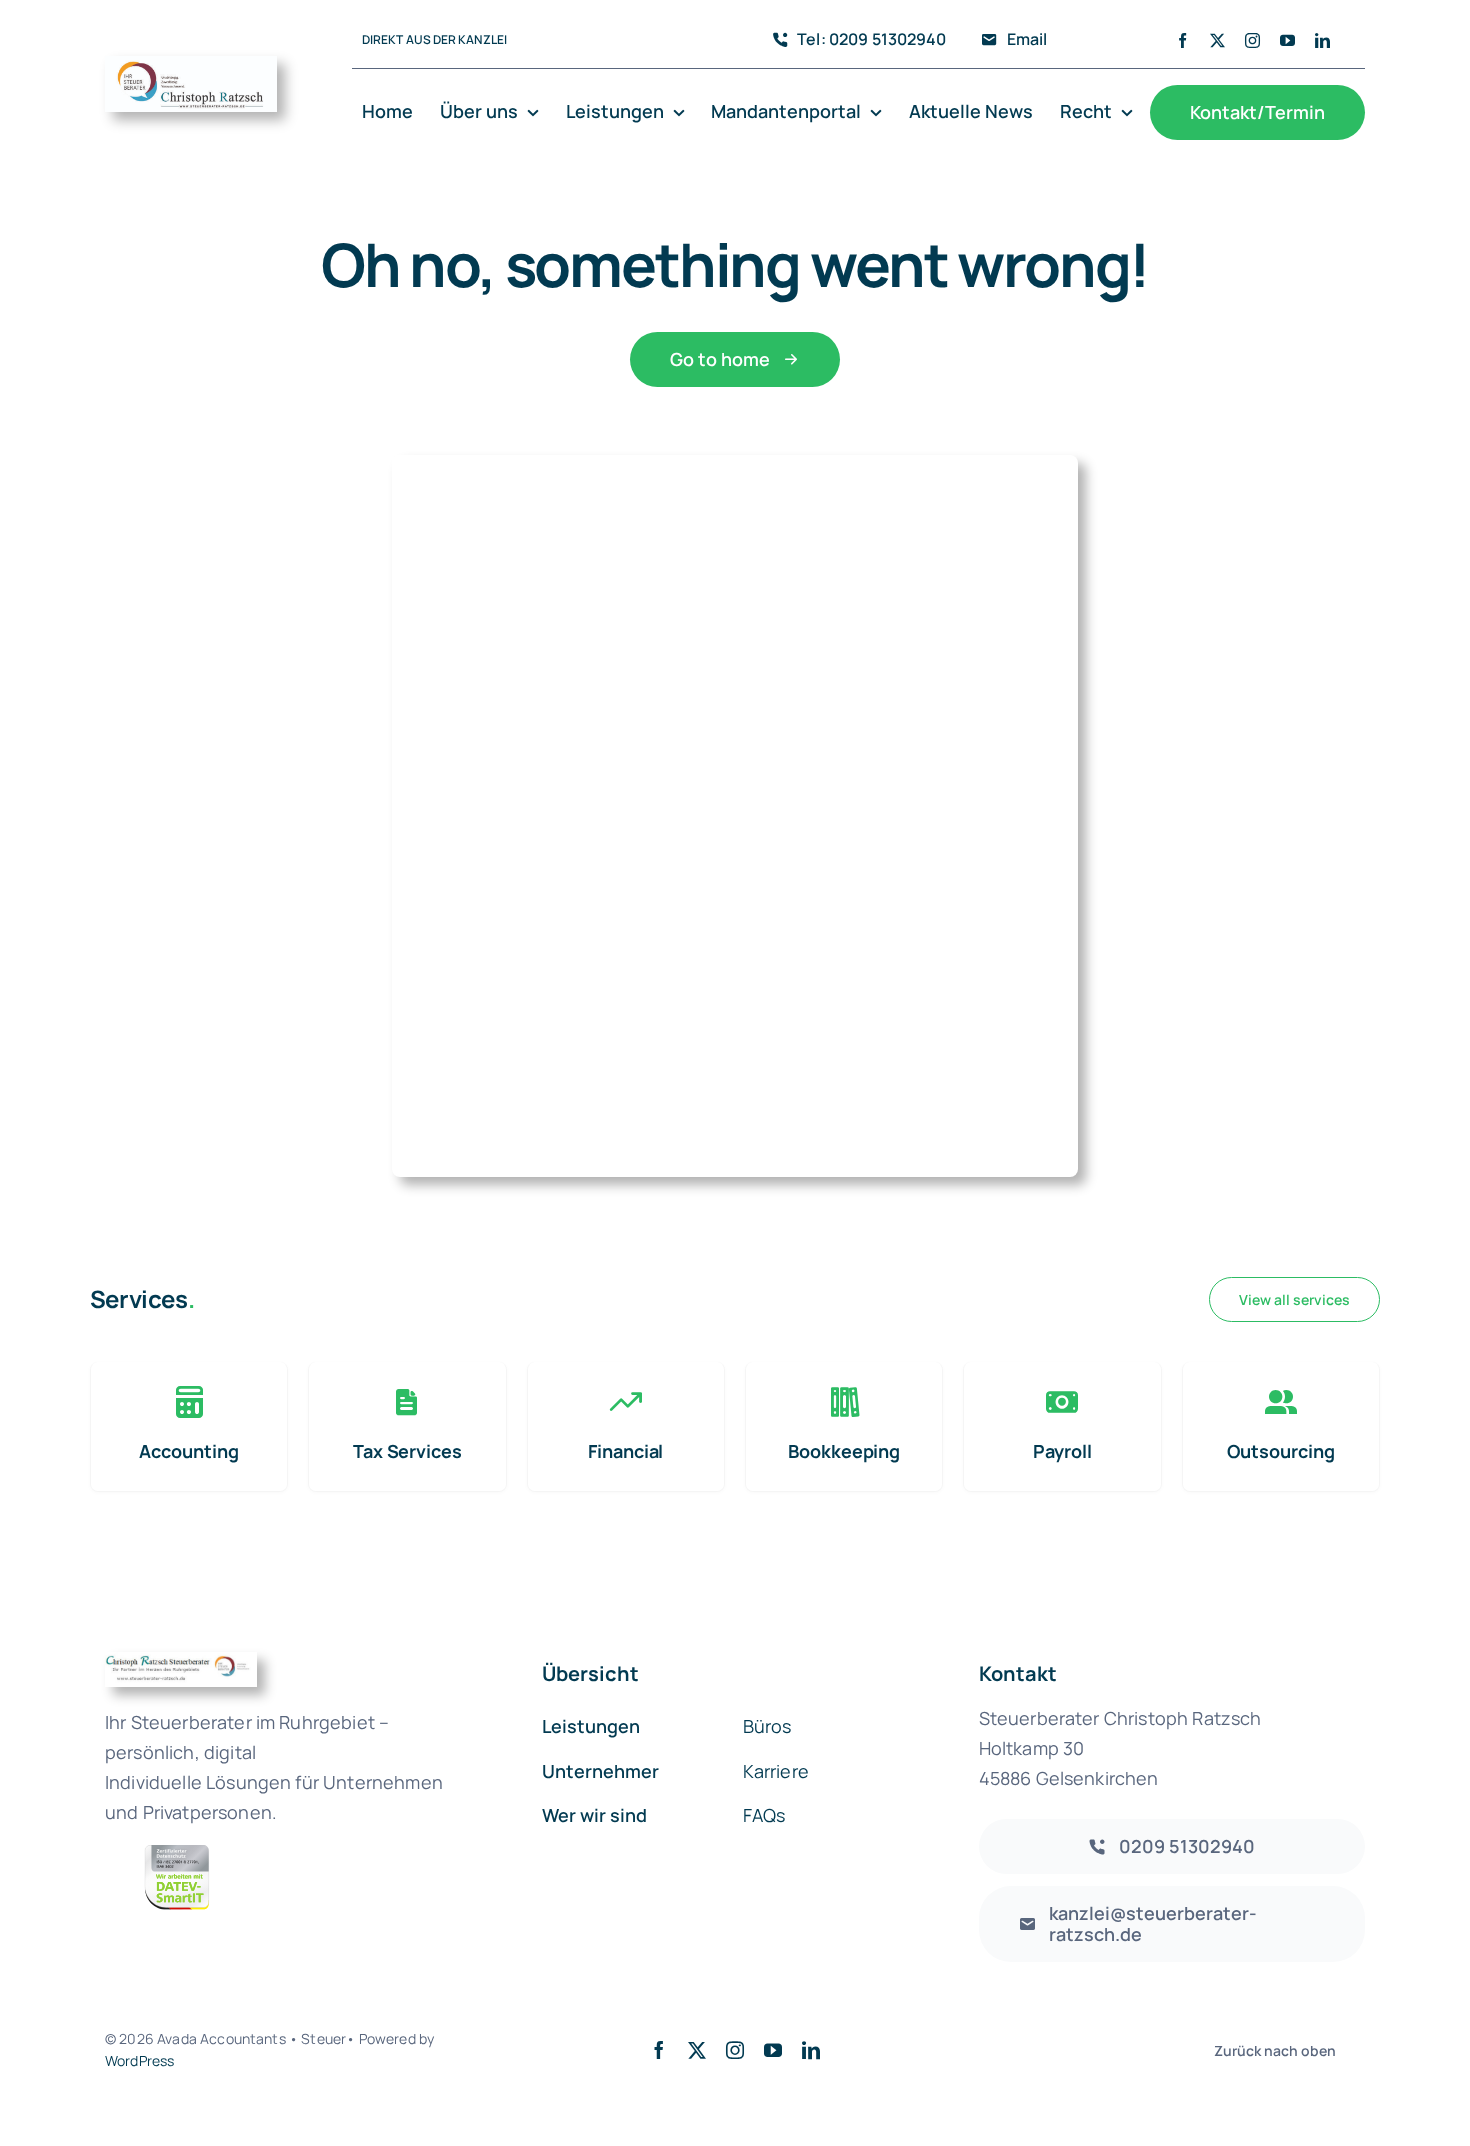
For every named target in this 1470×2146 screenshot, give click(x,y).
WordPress (139, 2060)
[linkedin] (1322, 40)
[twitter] (1217, 40)
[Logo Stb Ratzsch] (191, 65)
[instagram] (1252, 40)
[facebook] (1182, 40)
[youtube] (1287, 40)
